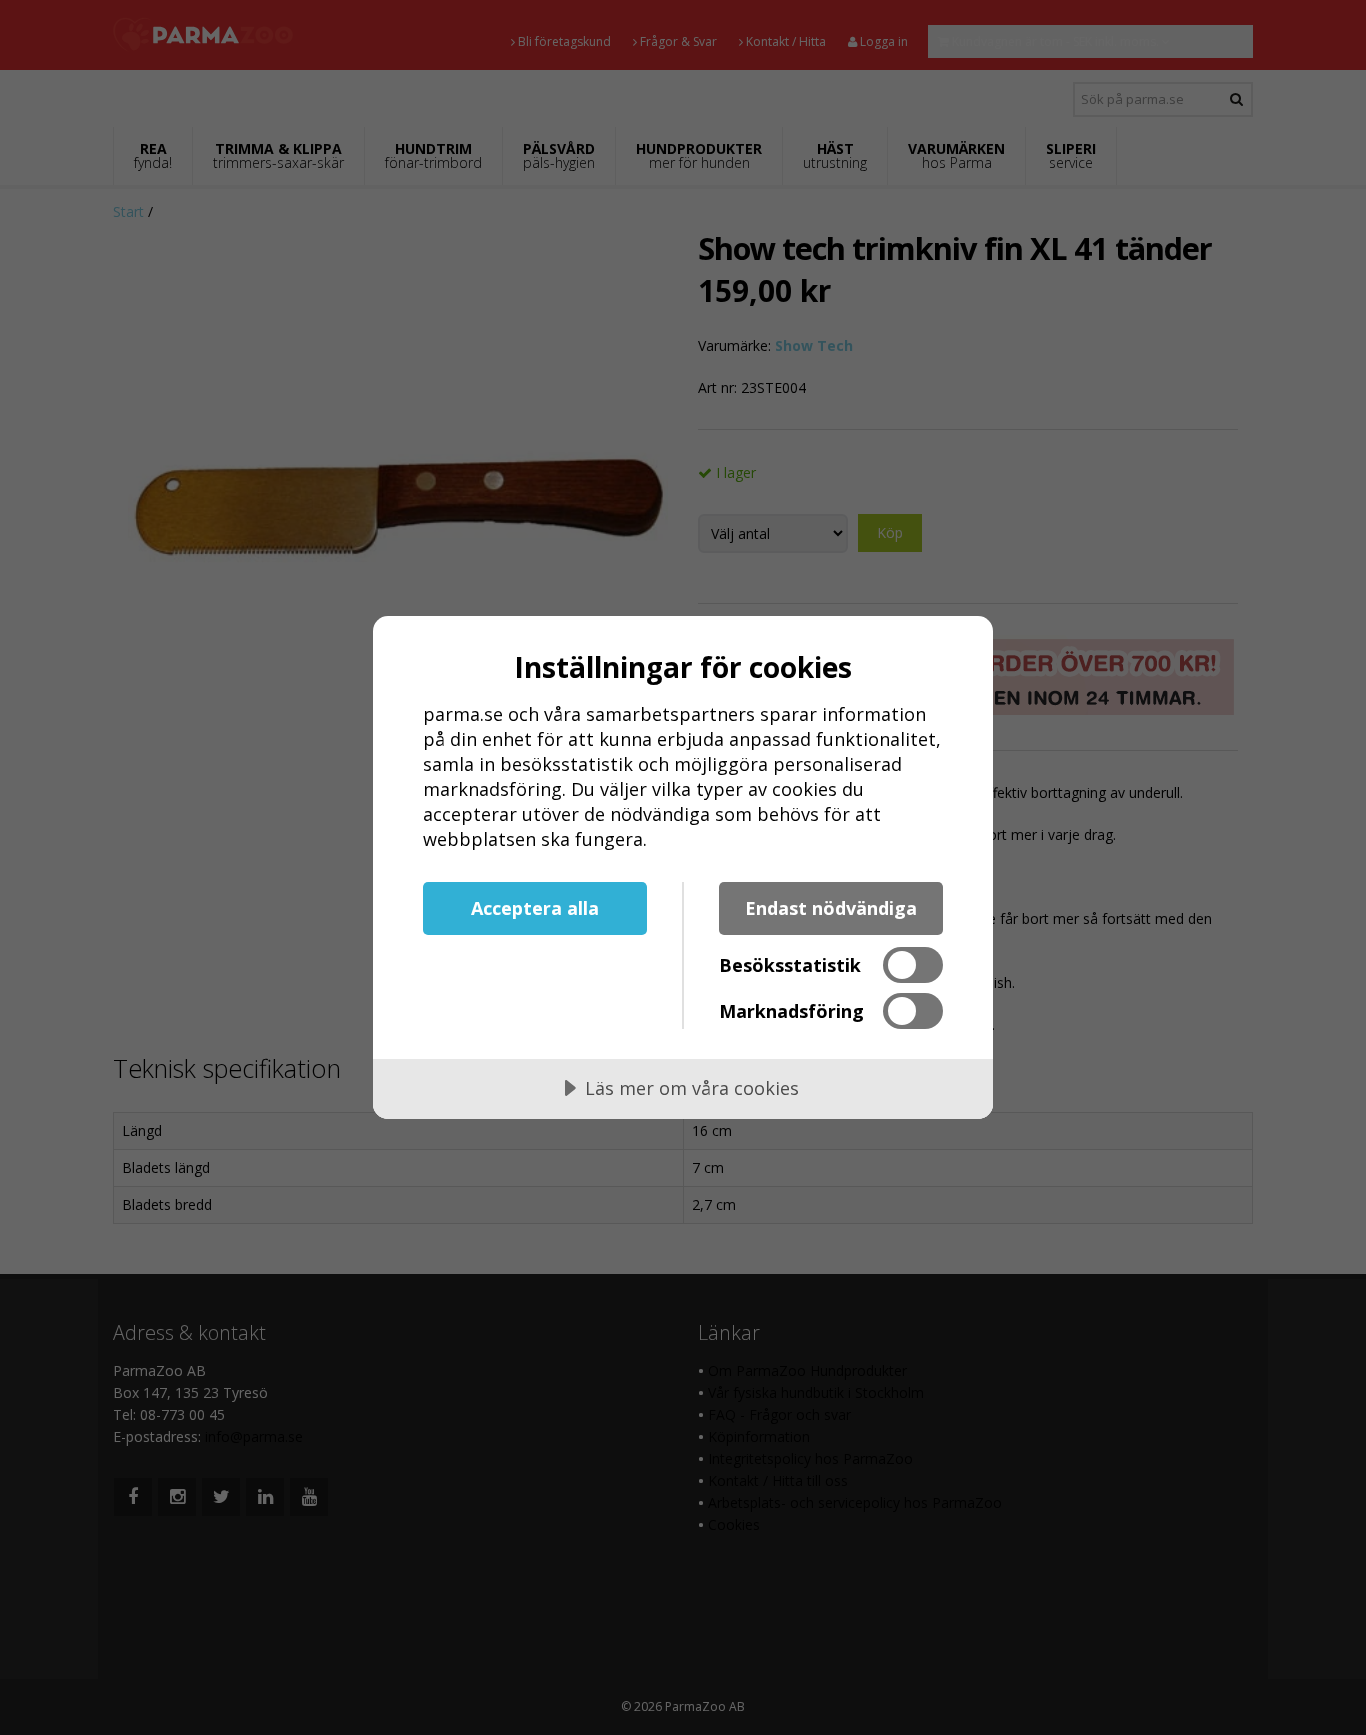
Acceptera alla (535, 908)
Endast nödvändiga (831, 908)
